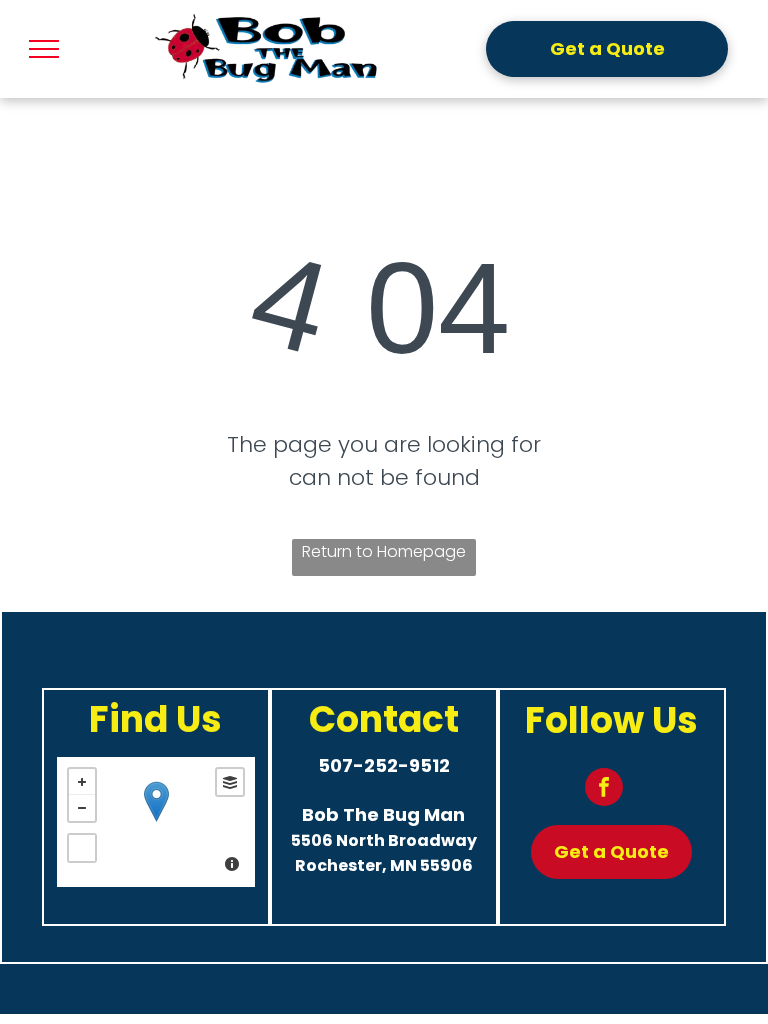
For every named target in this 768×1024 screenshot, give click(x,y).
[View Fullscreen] (82, 848)
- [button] (82, 808)
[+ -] (156, 822)
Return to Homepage (384, 551)
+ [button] (82, 782)
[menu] (44, 49)
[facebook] (604, 789)
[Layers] (230, 782)
